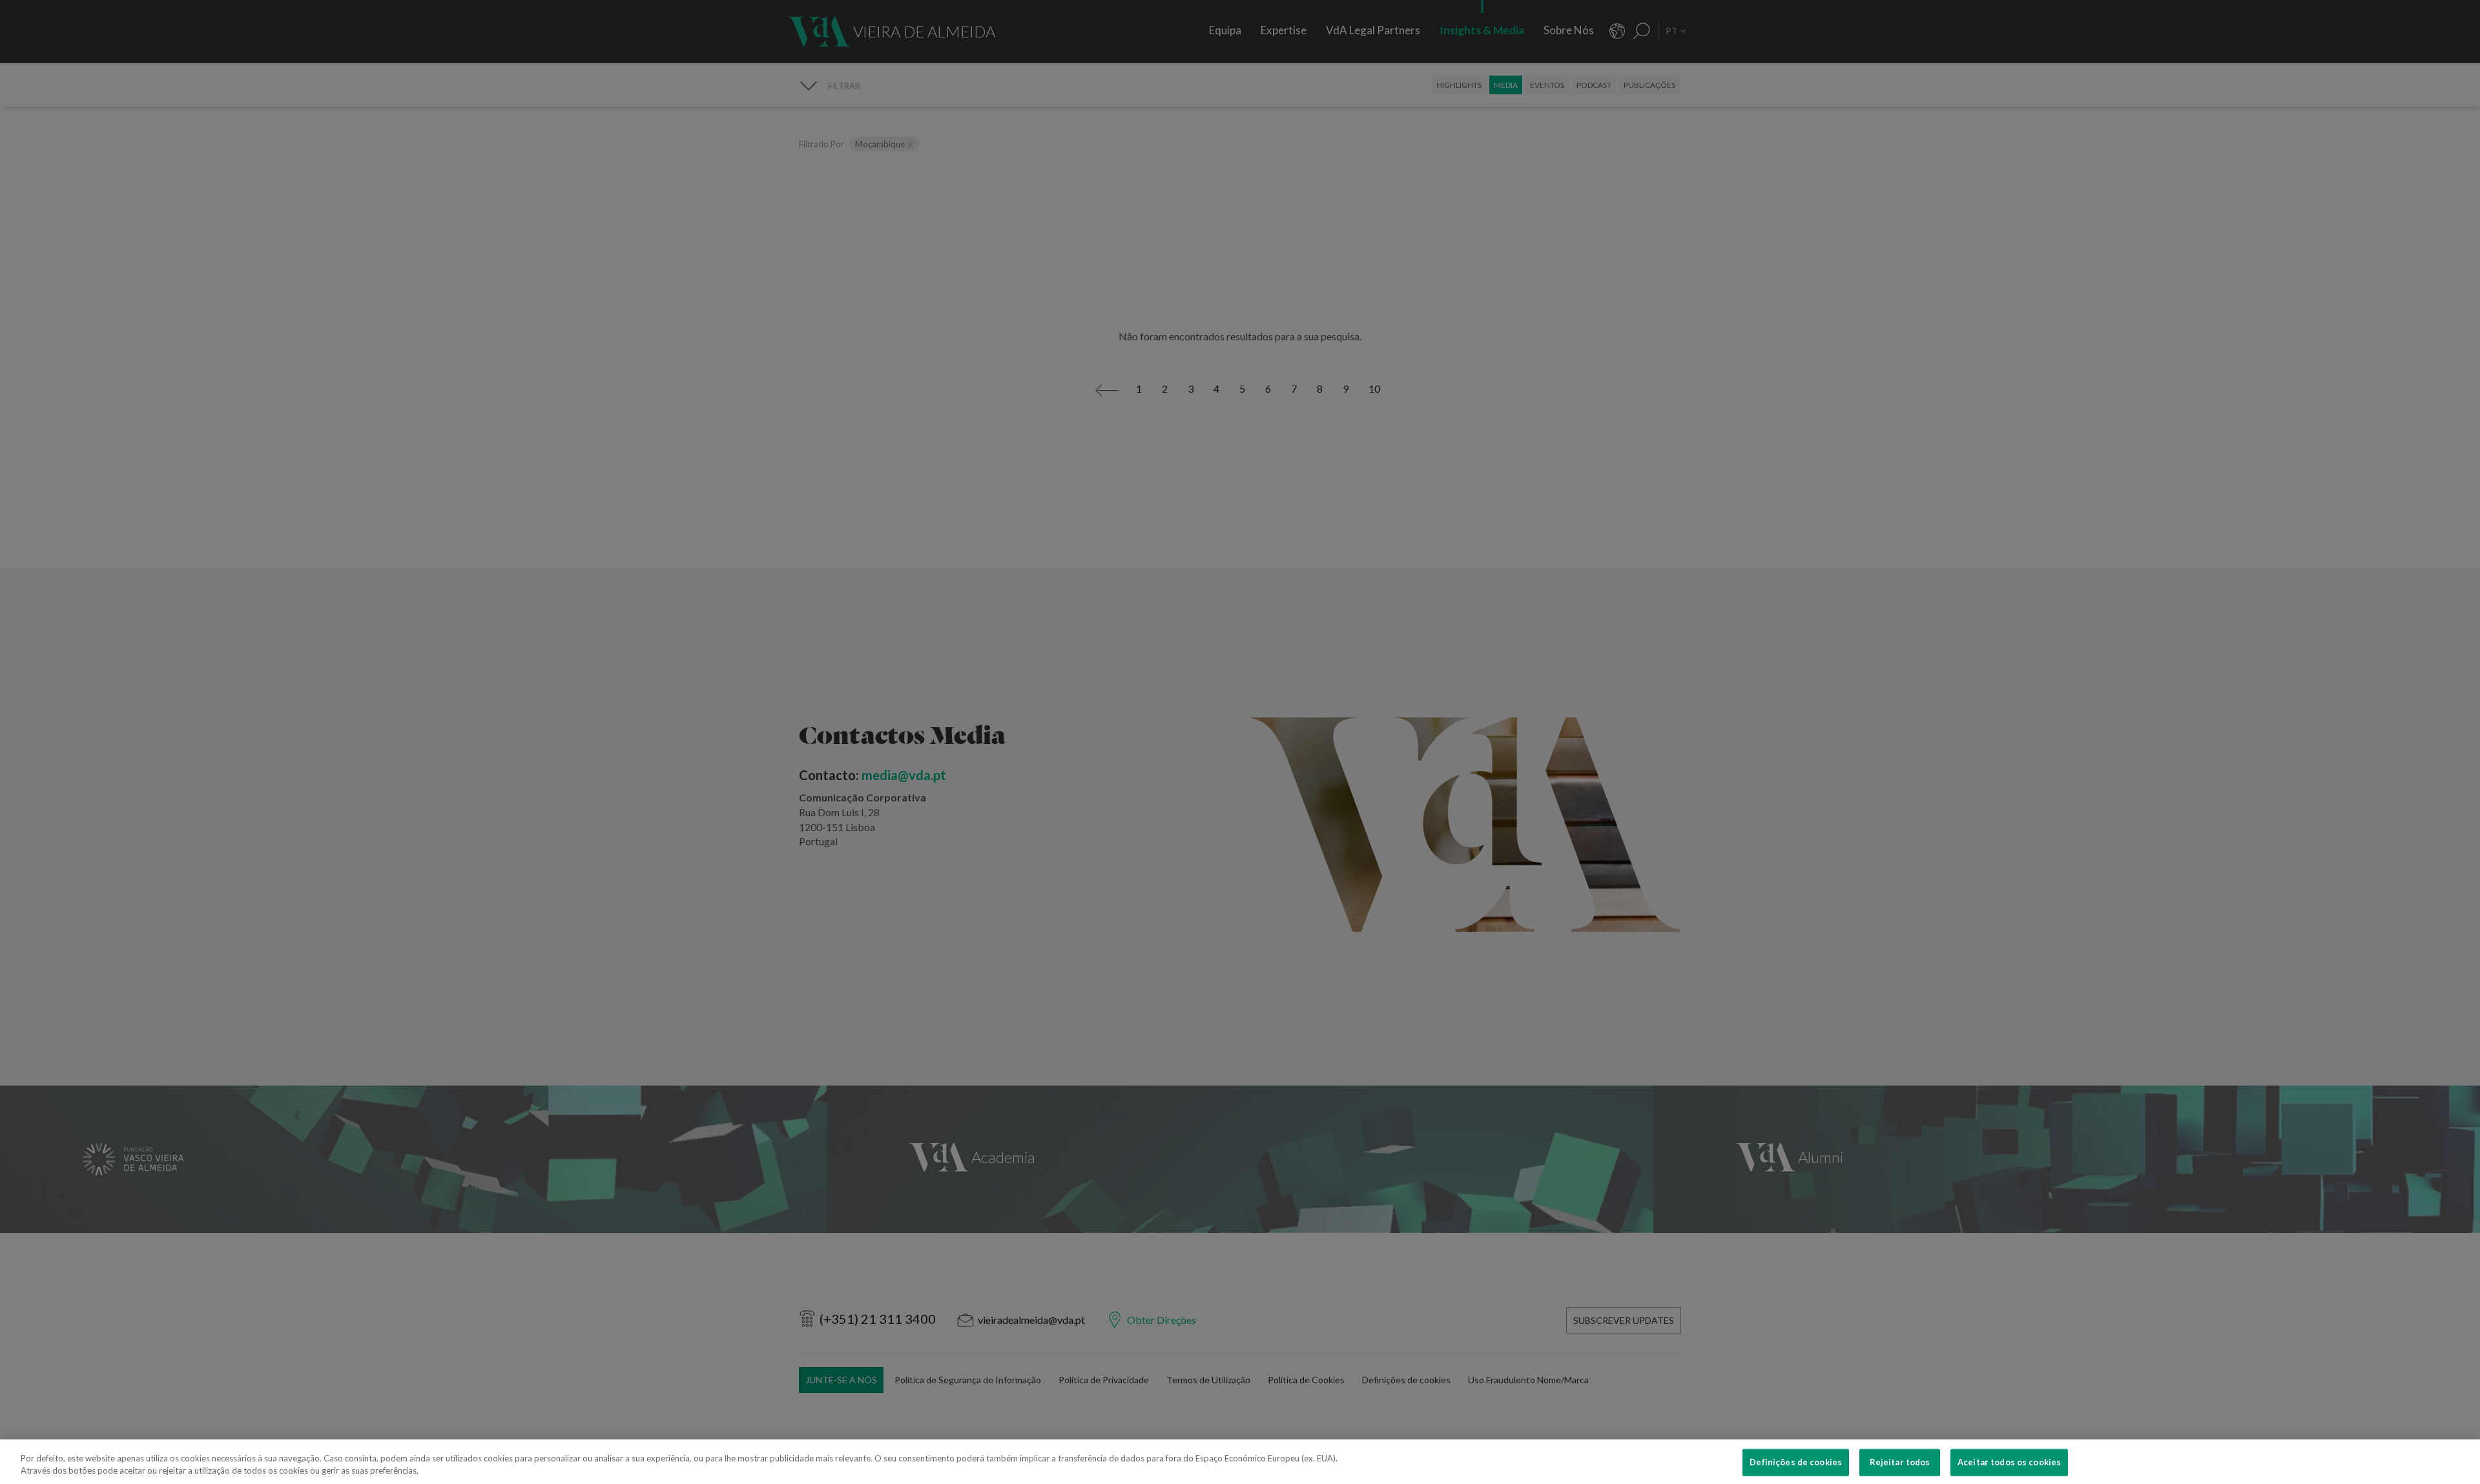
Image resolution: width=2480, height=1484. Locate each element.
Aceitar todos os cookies (2009, 1462)
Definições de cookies (1796, 1462)
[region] (1240, 1462)
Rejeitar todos (1900, 1462)
